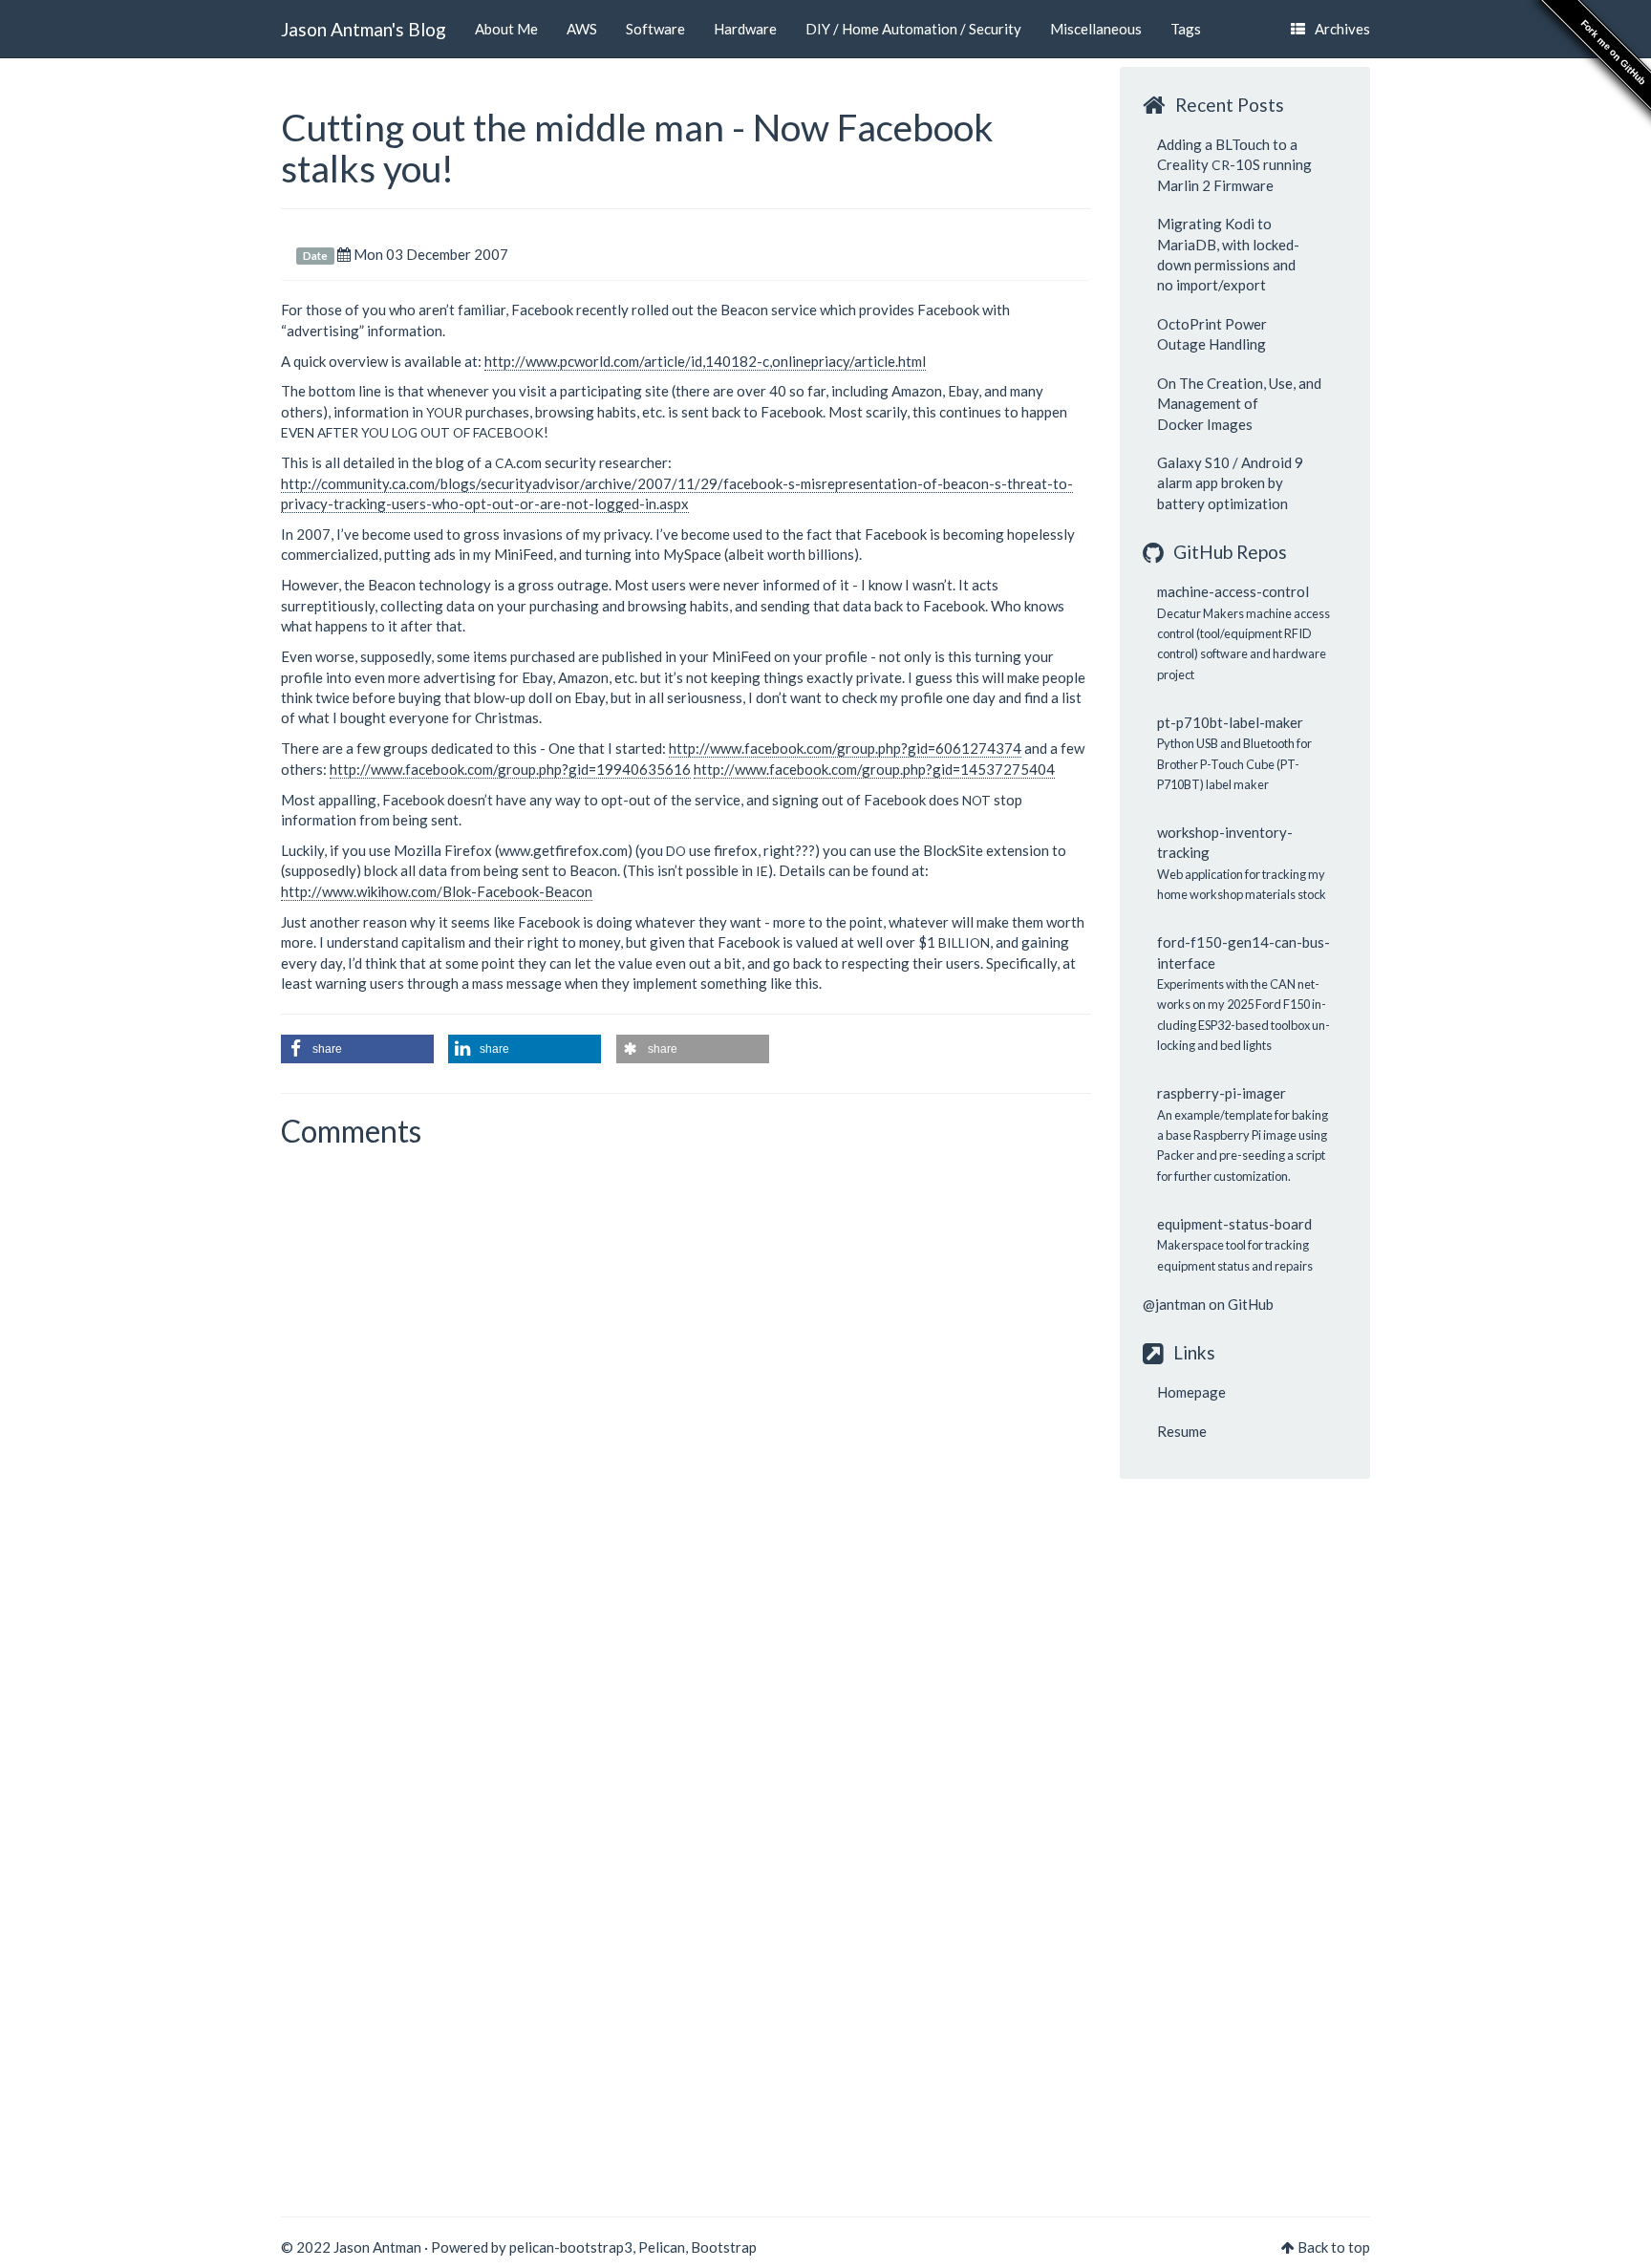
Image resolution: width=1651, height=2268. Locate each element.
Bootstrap (724, 2247)
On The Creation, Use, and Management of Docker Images (1239, 404)
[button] (357, 1049)
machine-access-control (1233, 591)
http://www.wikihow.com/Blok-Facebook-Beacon (437, 891)
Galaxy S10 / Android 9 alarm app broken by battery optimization (1230, 483)
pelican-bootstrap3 (571, 2247)
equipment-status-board (1234, 1224)
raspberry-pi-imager (1222, 1093)
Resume (1182, 1431)
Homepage (1191, 1392)
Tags (1186, 29)
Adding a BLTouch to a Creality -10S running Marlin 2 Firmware (1234, 165)
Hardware (745, 29)
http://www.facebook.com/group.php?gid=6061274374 (845, 748)
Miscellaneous (1096, 29)
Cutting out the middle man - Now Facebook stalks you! (637, 148)
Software (655, 29)
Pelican (662, 2247)
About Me (506, 29)
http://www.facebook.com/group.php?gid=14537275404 (874, 769)
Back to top (1334, 2247)
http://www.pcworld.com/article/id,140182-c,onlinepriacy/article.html (705, 361)
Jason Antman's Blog (364, 29)
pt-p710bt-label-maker (1230, 722)
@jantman (1174, 1304)
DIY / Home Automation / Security (913, 29)
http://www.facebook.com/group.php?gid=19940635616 (510, 769)
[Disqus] (686, 1418)
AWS (582, 29)
